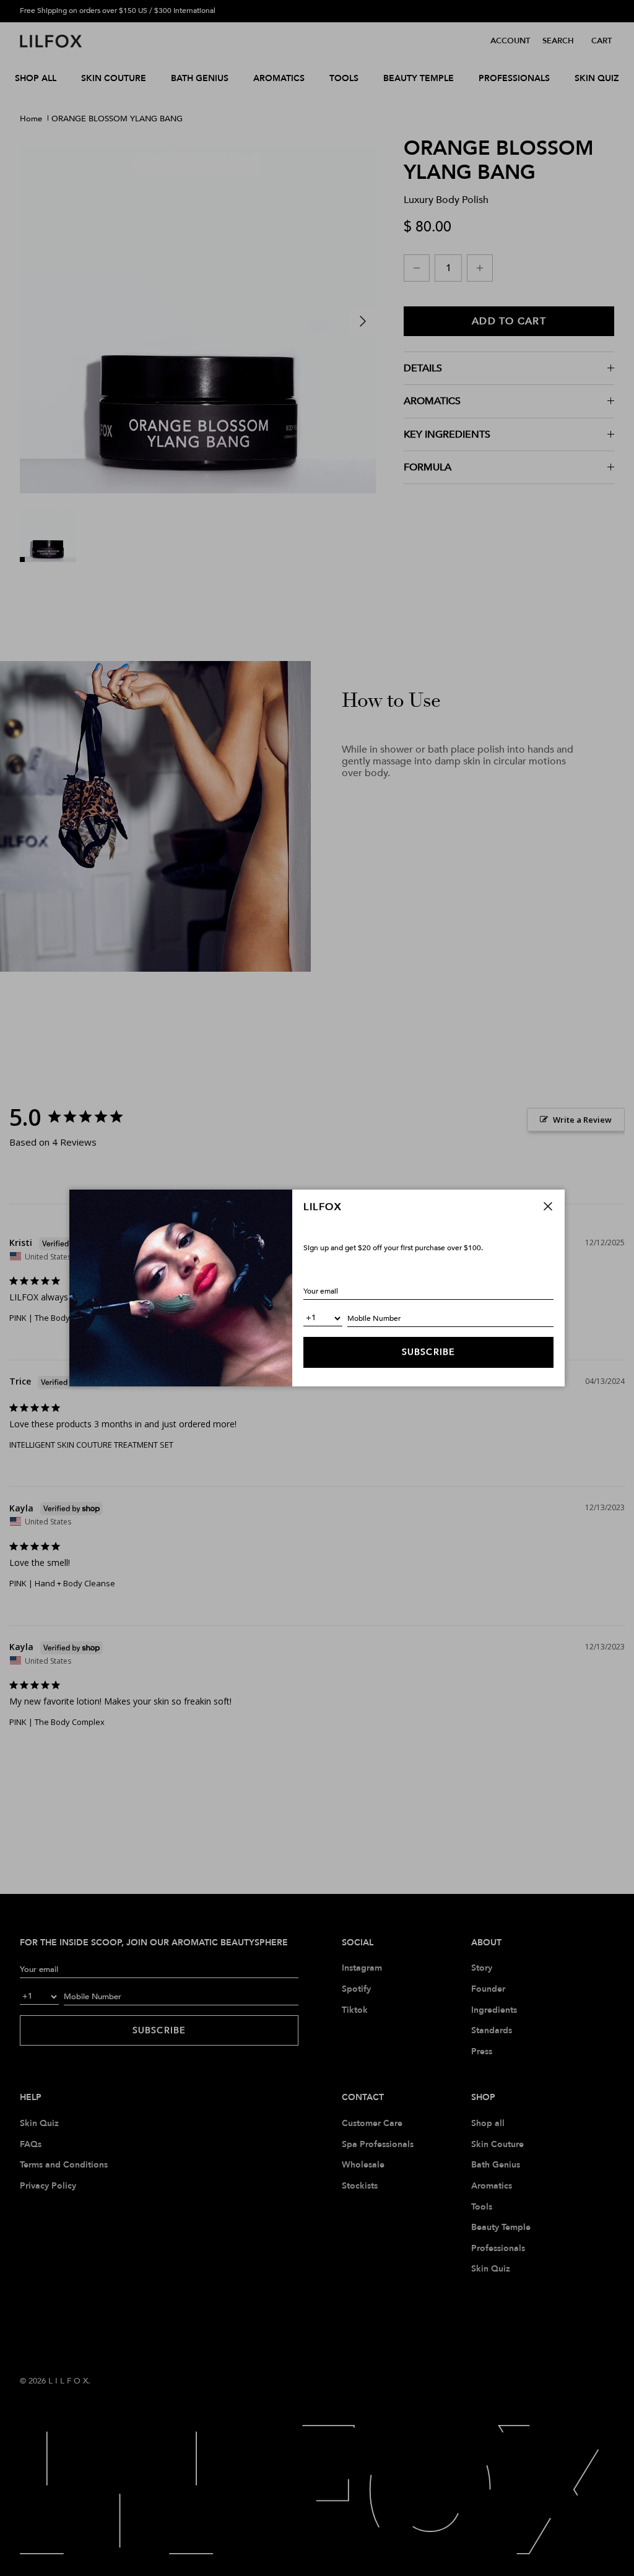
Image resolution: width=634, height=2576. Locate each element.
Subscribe (428, 1352)
